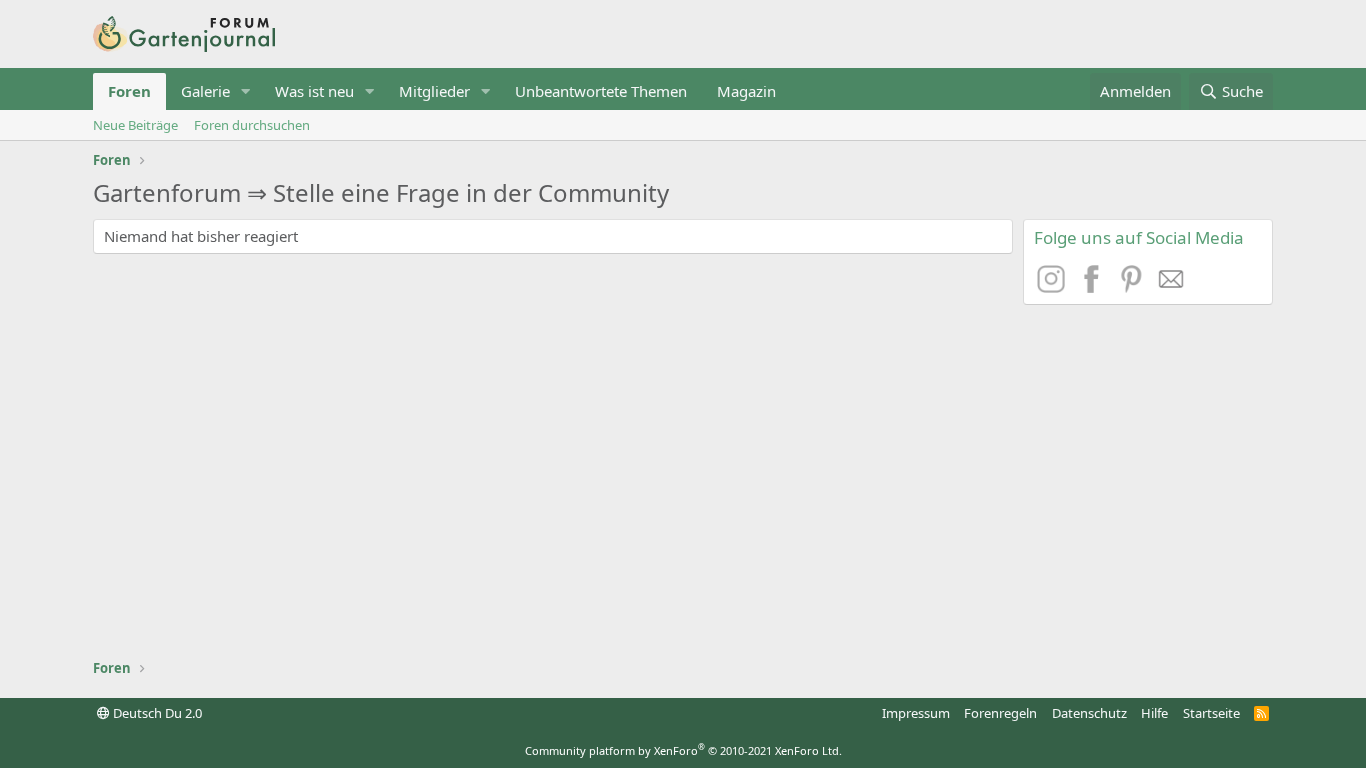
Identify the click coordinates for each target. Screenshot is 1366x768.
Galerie (205, 91)
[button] (246, 91)
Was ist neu (314, 91)
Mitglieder (434, 91)
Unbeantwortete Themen (601, 91)
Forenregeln (1000, 713)
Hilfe (1154, 713)
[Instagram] (1054, 287)
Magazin (746, 91)
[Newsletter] (1172, 287)
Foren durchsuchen (252, 125)
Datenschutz (1089, 713)
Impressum (916, 713)
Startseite (1211, 713)
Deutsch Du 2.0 (156, 713)
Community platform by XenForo (683, 750)
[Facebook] (1094, 287)
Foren (129, 91)
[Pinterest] (1134, 287)
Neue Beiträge (135, 125)
